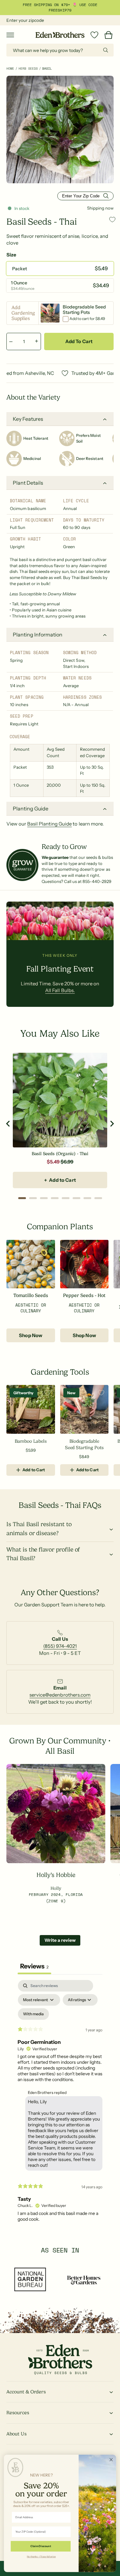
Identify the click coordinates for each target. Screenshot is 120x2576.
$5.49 (53, 1162)
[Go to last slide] (8, 1124)
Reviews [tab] (34, 1966)
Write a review (60, 1940)
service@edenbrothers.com (60, 1695)
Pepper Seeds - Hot (84, 1296)
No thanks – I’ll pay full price (41, 2556)
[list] (60, 1646)
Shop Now (31, 1335)
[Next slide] (112, 1124)
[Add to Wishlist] (112, 219)
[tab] (22, 1198)
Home (10, 69)
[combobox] (60, 50)
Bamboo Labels (31, 1441)
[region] (60, 1124)
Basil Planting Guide (49, 824)
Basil (47, 69)
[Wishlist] (94, 35)
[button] (10, 35)
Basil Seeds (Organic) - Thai (60, 1154)
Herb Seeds (28, 69)
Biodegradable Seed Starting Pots (84, 1444)
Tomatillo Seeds (31, 1296)
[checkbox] (33, 2014)
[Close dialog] (111, 2460)
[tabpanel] (60, 2104)
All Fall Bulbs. (60, 990)
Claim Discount (41, 2546)
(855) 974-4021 (60, 1646)
